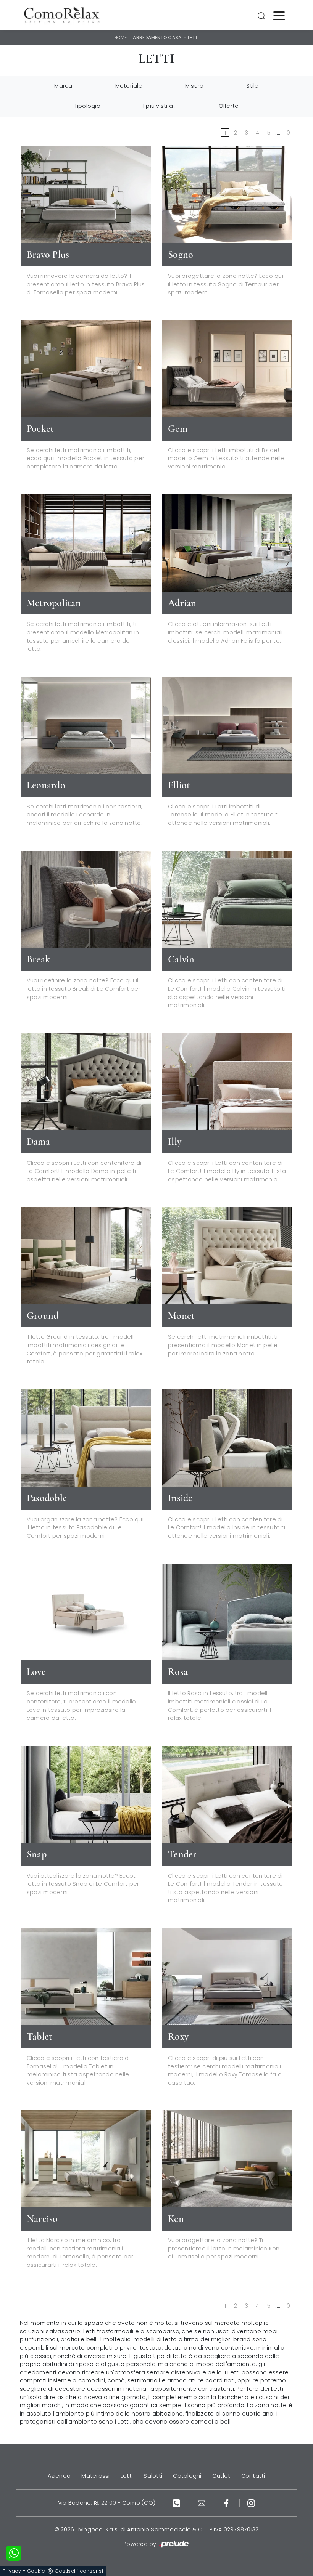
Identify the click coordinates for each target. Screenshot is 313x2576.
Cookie (36, 2571)
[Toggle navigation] (279, 15)
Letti (193, 38)
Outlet (221, 2476)
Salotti (153, 2476)
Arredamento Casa (157, 38)
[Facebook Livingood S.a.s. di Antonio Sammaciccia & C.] (227, 2503)
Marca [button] (63, 86)
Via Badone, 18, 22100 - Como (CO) (107, 2503)
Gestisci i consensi (79, 2571)
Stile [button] (252, 86)
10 (288, 133)
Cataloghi (187, 2476)
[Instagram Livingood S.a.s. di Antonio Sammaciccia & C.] (251, 2503)
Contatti (253, 2476)
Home (121, 38)
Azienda (59, 2476)
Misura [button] (194, 86)
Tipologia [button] (87, 106)
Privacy (12, 2571)
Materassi (95, 2476)
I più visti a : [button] (160, 106)
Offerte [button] (229, 106)
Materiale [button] (129, 86)
